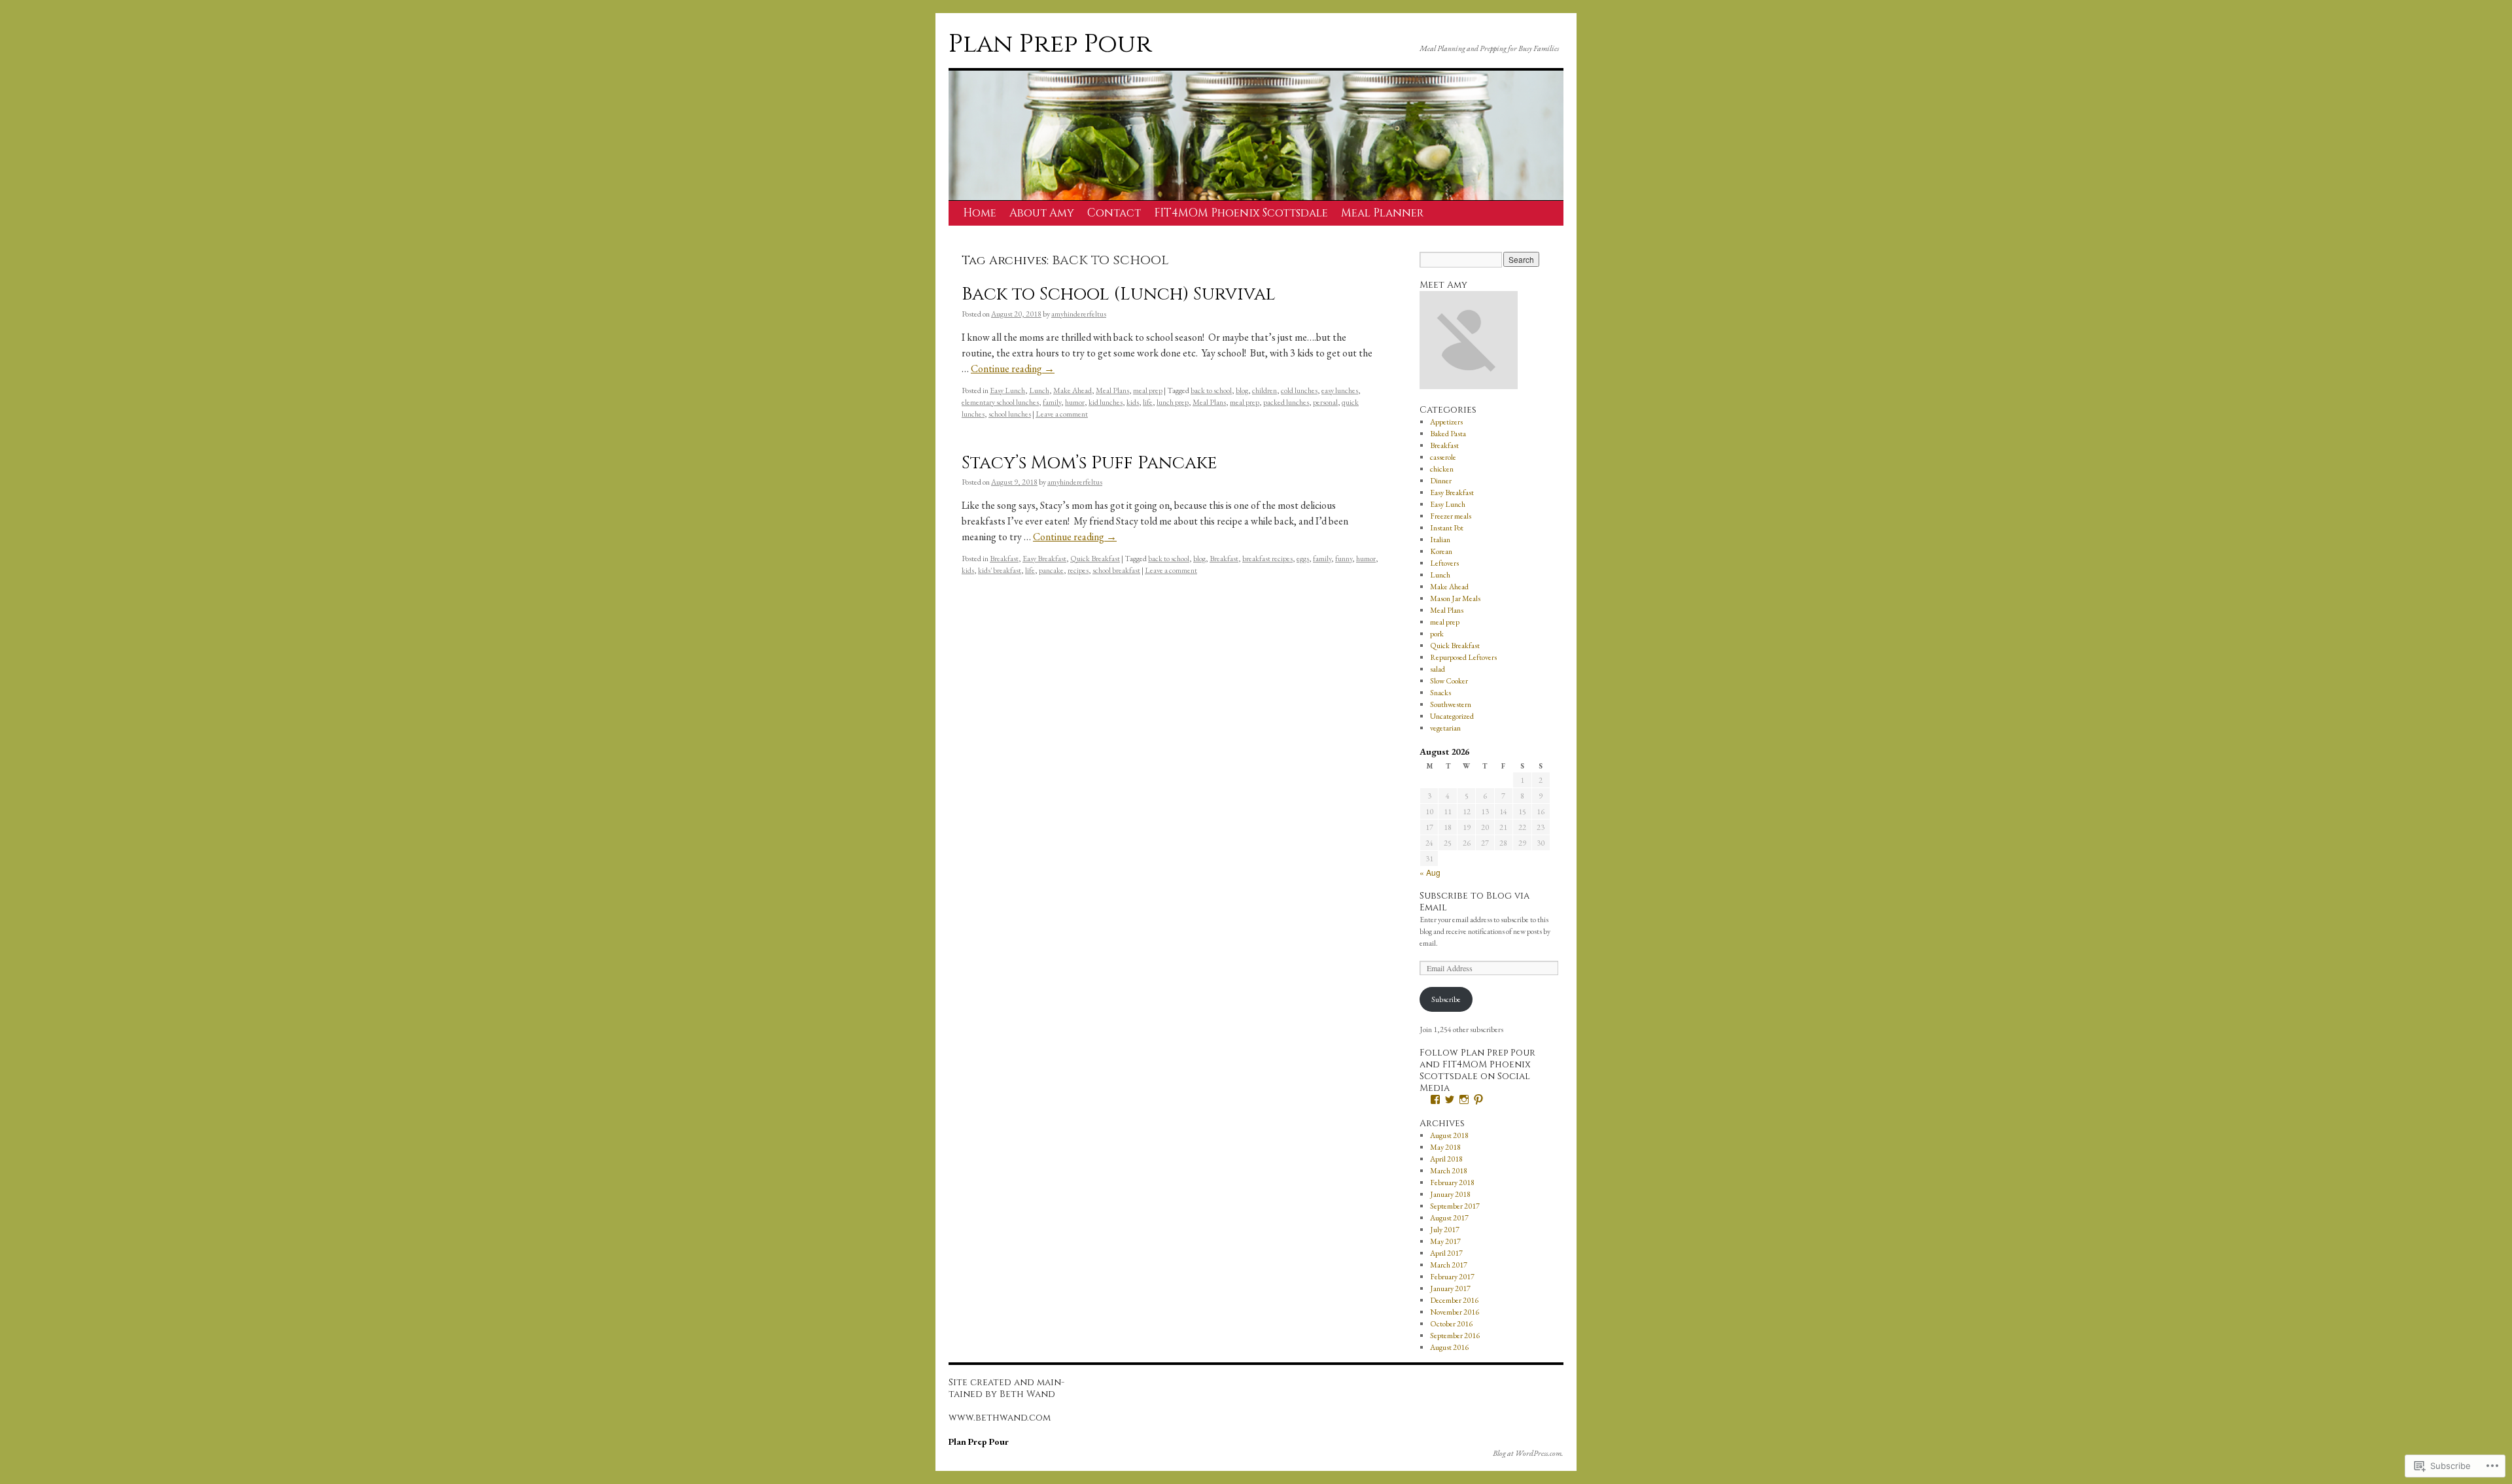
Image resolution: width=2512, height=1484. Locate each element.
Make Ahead (1073, 390)
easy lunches (1340, 390)
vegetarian (1445, 728)
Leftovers (1444, 563)
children (1265, 390)
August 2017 (1449, 1218)
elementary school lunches (1000, 402)
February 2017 (1452, 1277)
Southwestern (1451, 704)
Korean (1441, 551)
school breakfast (1116, 570)
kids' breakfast (1000, 570)
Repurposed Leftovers (1463, 657)
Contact (1114, 213)
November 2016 (1455, 1312)
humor (1075, 402)
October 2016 (1451, 1324)
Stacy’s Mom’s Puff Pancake (1089, 463)
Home (980, 213)
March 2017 (1449, 1265)
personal (1325, 402)
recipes (1078, 570)
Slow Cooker (1449, 681)
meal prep (1148, 390)
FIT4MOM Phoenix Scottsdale (1241, 213)
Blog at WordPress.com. (1528, 1453)
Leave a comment (1062, 414)
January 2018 (1450, 1194)
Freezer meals (1451, 516)
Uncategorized (1452, 716)
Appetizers (1446, 422)
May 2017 (1445, 1241)
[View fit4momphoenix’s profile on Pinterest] (1478, 1099)
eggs (1303, 559)
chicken (1442, 469)
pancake (1051, 570)
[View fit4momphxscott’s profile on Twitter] (1450, 1099)
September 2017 (1455, 1206)
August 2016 (1449, 1347)
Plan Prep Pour (1050, 44)
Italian (1440, 540)
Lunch (1039, 390)
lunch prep (1173, 402)
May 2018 (1445, 1147)
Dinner (1441, 481)
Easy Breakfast (1044, 559)
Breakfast (1004, 559)
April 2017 (1446, 1253)
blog (1242, 390)
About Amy (1042, 213)
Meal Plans (1112, 390)
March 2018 (1449, 1171)
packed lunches (1286, 402)
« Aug (1430, 872)
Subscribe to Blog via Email (1474, 902)
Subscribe (1446, 999)
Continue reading (1013, 369)
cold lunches (1299, 390)
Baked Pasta (1448, 434)
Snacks (1440, 693)
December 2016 (1454, 1300)
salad (1438, 669)
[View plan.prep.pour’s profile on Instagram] (1464, 1099)
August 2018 (1449, 1135)
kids (1133, 402)
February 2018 (1452, 1182)
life (1148, 402)
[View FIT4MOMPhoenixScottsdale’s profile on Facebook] (1435, 1099)
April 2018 (1446, 1159)
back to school (1211, 390)
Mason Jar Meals (1455, 598)
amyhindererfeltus (1079, 314)
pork (1437, 634)
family (1052, 402)
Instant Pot (1447, 528)
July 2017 (1445, 1230)
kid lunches (1106, 402)
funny (1344, 559)
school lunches (1010, 414)
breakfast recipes (1267, 559)
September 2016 (1455, 1336)
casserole (1443, 457)
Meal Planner (1382, 213)
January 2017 (1450, 1288)
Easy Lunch (1007, 390)
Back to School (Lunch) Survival (1119, 294)
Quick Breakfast (1095, 559)
